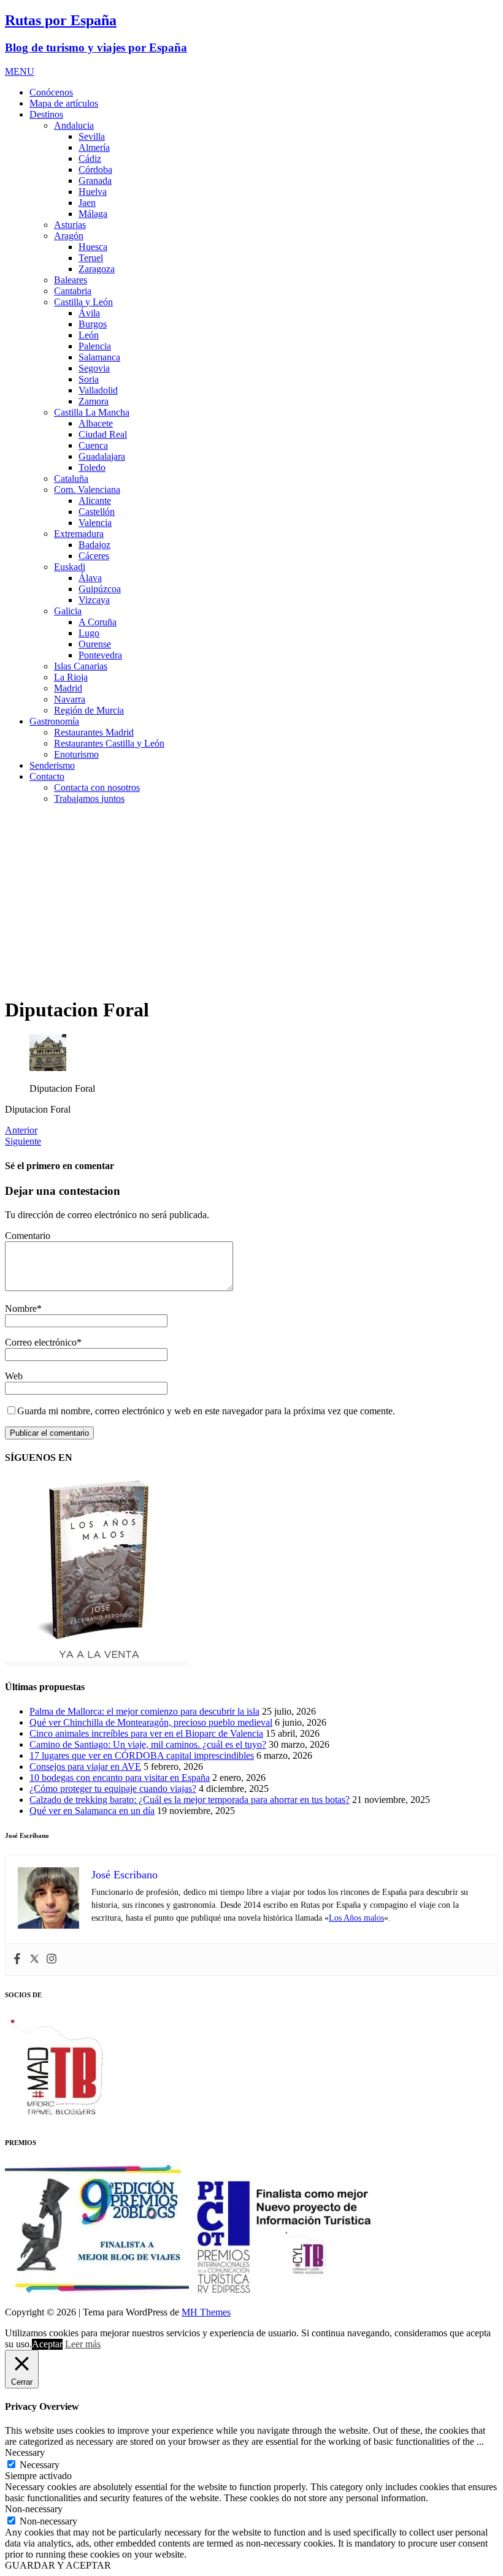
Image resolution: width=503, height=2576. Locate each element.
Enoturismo (76, 754)
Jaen (87, 203)
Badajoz (94, 545)
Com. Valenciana (87, 490)
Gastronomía (54, 721)
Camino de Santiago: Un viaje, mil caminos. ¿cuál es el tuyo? (148, 1744)
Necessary (40, 2465)
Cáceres (94, 556)
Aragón (69, 236)
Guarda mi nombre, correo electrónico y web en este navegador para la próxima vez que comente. (206, 1411)
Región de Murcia (89, 710)
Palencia (95, 346)
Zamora (94, 401)
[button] (20, 71)
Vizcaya (94, 600)
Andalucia (74, 125)
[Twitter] (34, 1960)
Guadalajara (102, 456)
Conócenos (51, 92)
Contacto (47, 776)
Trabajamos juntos (89, 798)
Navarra (70, 699)
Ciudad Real (103, 434)
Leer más (83, 2344)
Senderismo (52, 765)
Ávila (89, 313)
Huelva (93, 192)
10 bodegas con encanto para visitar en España (120, 1778)
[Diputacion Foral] (48, 1068)
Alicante (95, 501)
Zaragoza (97, 269)
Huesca (93, 247)
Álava (90, 578)
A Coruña (98, 622)
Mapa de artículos (64, 103)
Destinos (46, 114)
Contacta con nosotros (97, 787)
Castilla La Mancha (92, 412)
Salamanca (99, 357)
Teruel (91, 258)
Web (14, 1376)
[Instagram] (52, 1960)
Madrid (68, 688)
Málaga (93, 214)
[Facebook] (17, 1960)
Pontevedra (100, 655)
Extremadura (79, 534)
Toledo (92, 467)
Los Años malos (356, 1918)
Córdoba (95, 170)
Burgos (93, 324)
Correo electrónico (41, 1342)
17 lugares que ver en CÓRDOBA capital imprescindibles (142, 1755)
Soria (89, 379)
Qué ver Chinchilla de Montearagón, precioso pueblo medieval (151, 1722)
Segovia (94, 368)
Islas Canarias (81, 666)
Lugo (89, 633)
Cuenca (93, 445)
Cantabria (73, 291)
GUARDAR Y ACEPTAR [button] (58, 2565)
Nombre (21, 1309)
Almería (94, 147)
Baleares (71, 280)
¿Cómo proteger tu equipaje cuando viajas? (113, 1789)
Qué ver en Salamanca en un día (92, 1811)
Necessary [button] (25, 2452)
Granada (95, 181)
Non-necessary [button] (34, 2509)
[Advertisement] (251, 900)
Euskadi (70, 567)
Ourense (95, 644)
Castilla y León (83, 302)
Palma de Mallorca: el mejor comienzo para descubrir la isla (144, 1711)
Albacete (96, 423)
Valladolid (98, 390)
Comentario (28, 1236)
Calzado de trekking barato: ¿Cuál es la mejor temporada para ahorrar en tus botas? (190, 1800)
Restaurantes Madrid (94, 732)
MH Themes (206, 2312)
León (89, 335)
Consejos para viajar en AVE (85, 1766)
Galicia (68, 611)
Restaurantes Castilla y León (109, 743)
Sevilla (92, 136)
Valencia (95, 523)
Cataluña (71, 478)
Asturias (70, 225)
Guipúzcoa (100, 589)
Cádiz (90, 158)
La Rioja (71, 677)
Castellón (97, 512)
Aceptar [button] (47, 2344)
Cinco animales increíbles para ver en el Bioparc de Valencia (146, 1733)
